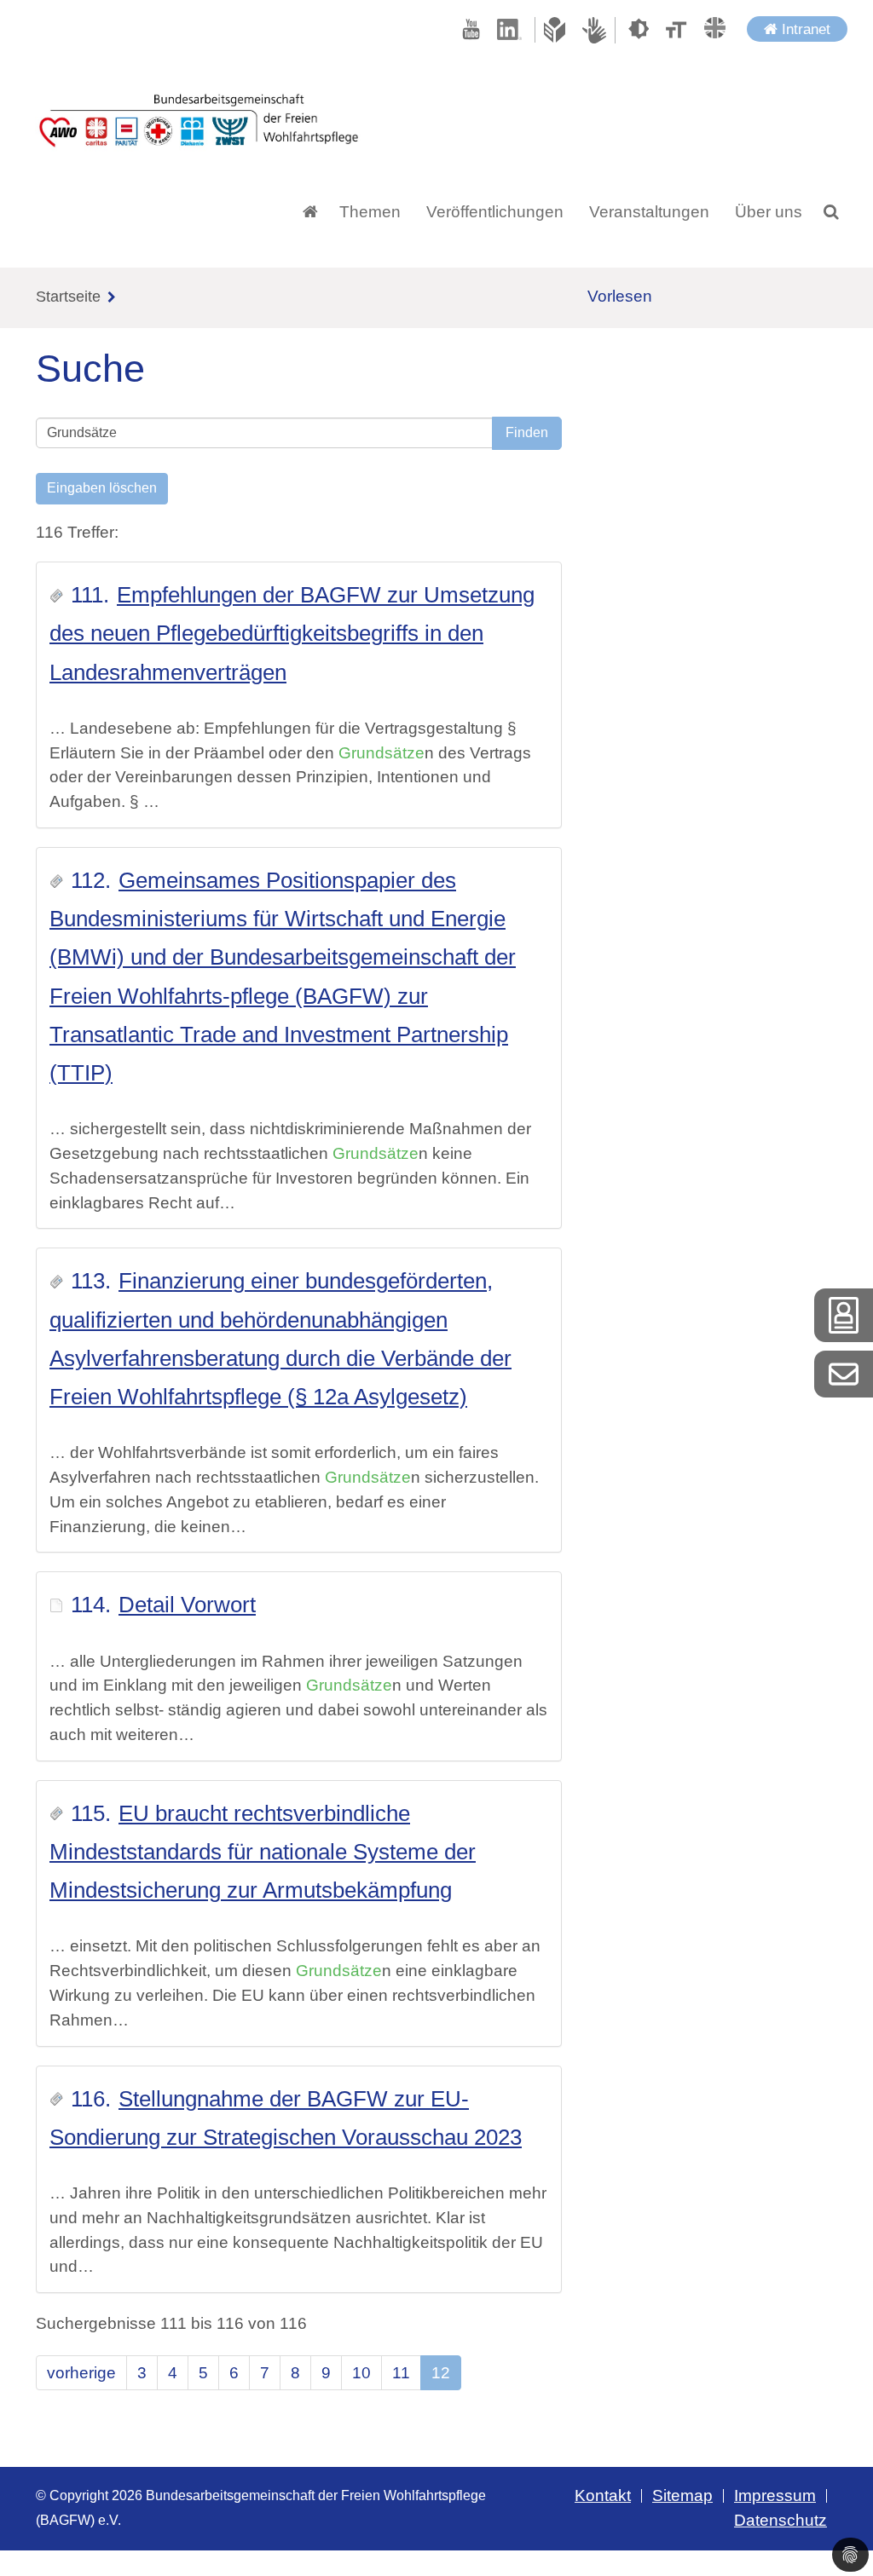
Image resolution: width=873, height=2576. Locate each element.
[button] (831, 212)
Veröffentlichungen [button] (495, 212)
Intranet (804, 29)
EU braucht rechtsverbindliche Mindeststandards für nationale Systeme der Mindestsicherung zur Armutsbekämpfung (263, 1852)
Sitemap (682, 2495)
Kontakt (603, 2495)
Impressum (775, 2495)
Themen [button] (370, 212)
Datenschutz (780, 2520)
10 (361, 2373)
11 (401, 2373)
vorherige (81, 2373)
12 (441, 2373)
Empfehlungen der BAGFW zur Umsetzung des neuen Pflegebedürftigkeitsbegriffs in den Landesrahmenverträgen (292, 633)
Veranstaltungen (649, 212)
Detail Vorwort (187, 1605)
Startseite (68, 297)
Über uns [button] (769, 212)
